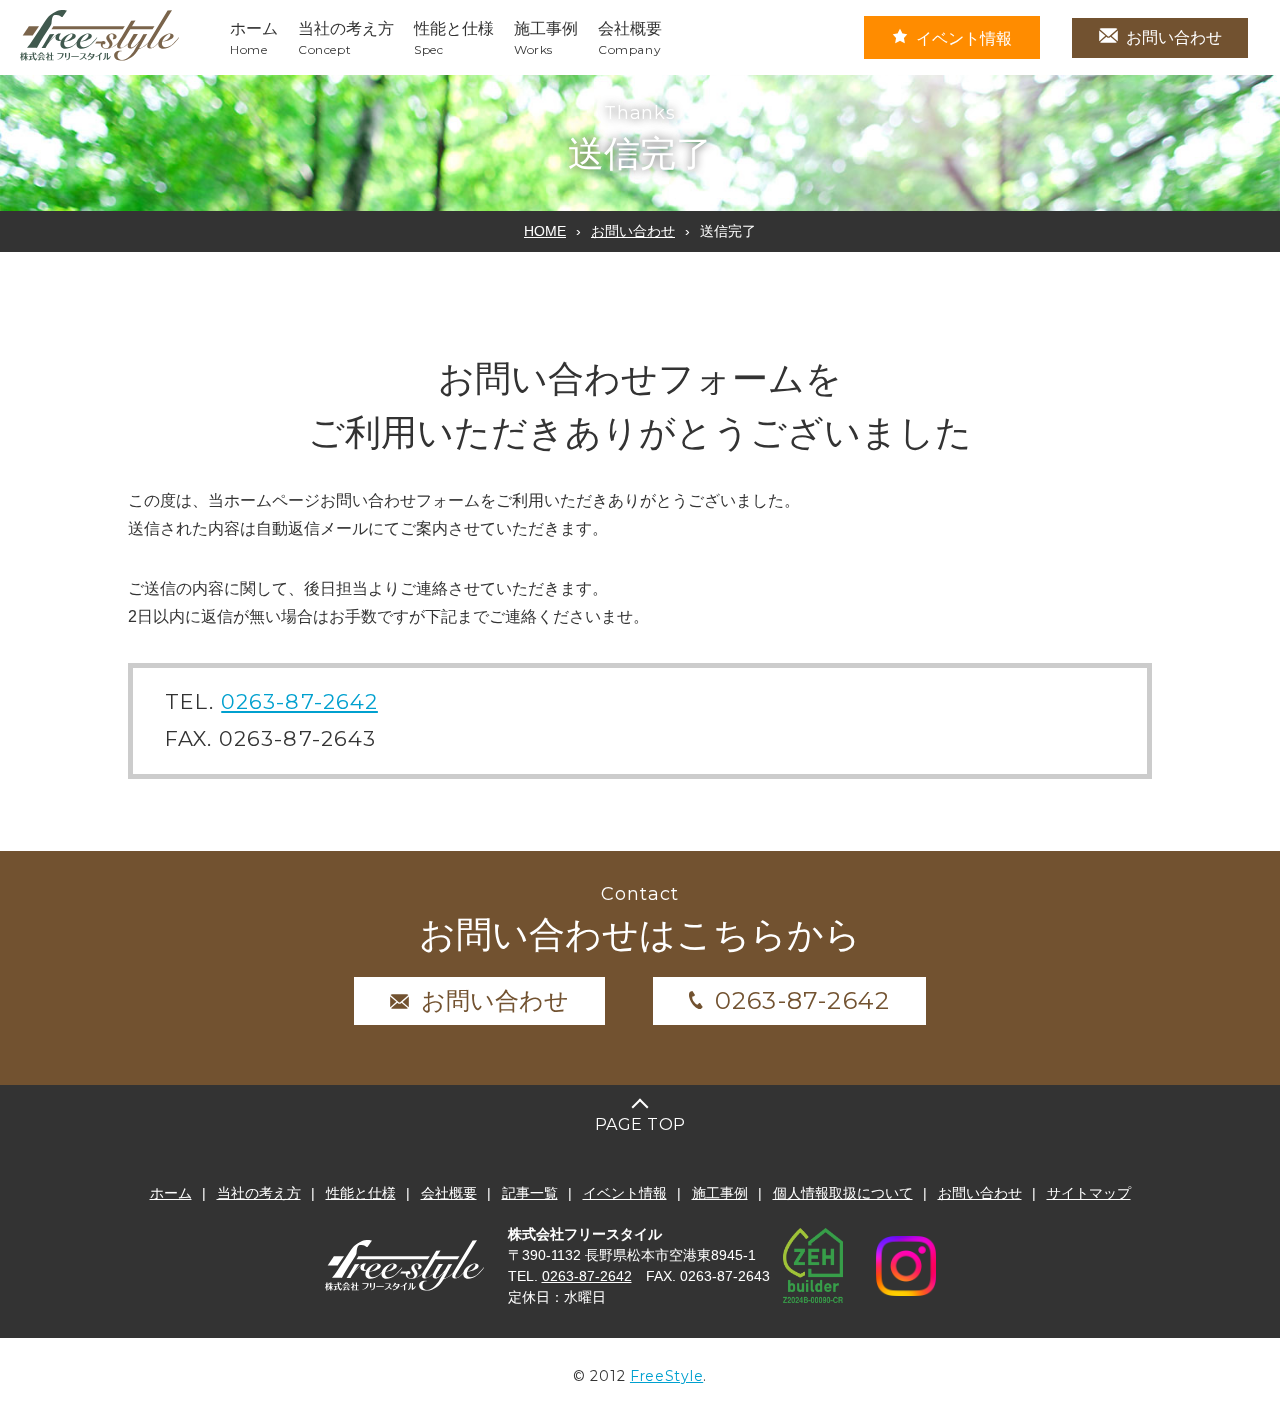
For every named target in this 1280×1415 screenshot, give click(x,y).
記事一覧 (530, 1193)
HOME (545, 231)
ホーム (171, 1193)
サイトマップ (1089, 1193)
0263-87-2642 (299, 701)
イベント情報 (964, 38)
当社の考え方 (259, 1193)
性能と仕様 (361, 1193)
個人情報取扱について (843, 1193)
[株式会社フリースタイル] (100, 57)
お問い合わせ (1174, 37)
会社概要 (449, 1193)
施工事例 (720, 1193)
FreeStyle (666, 1376)
